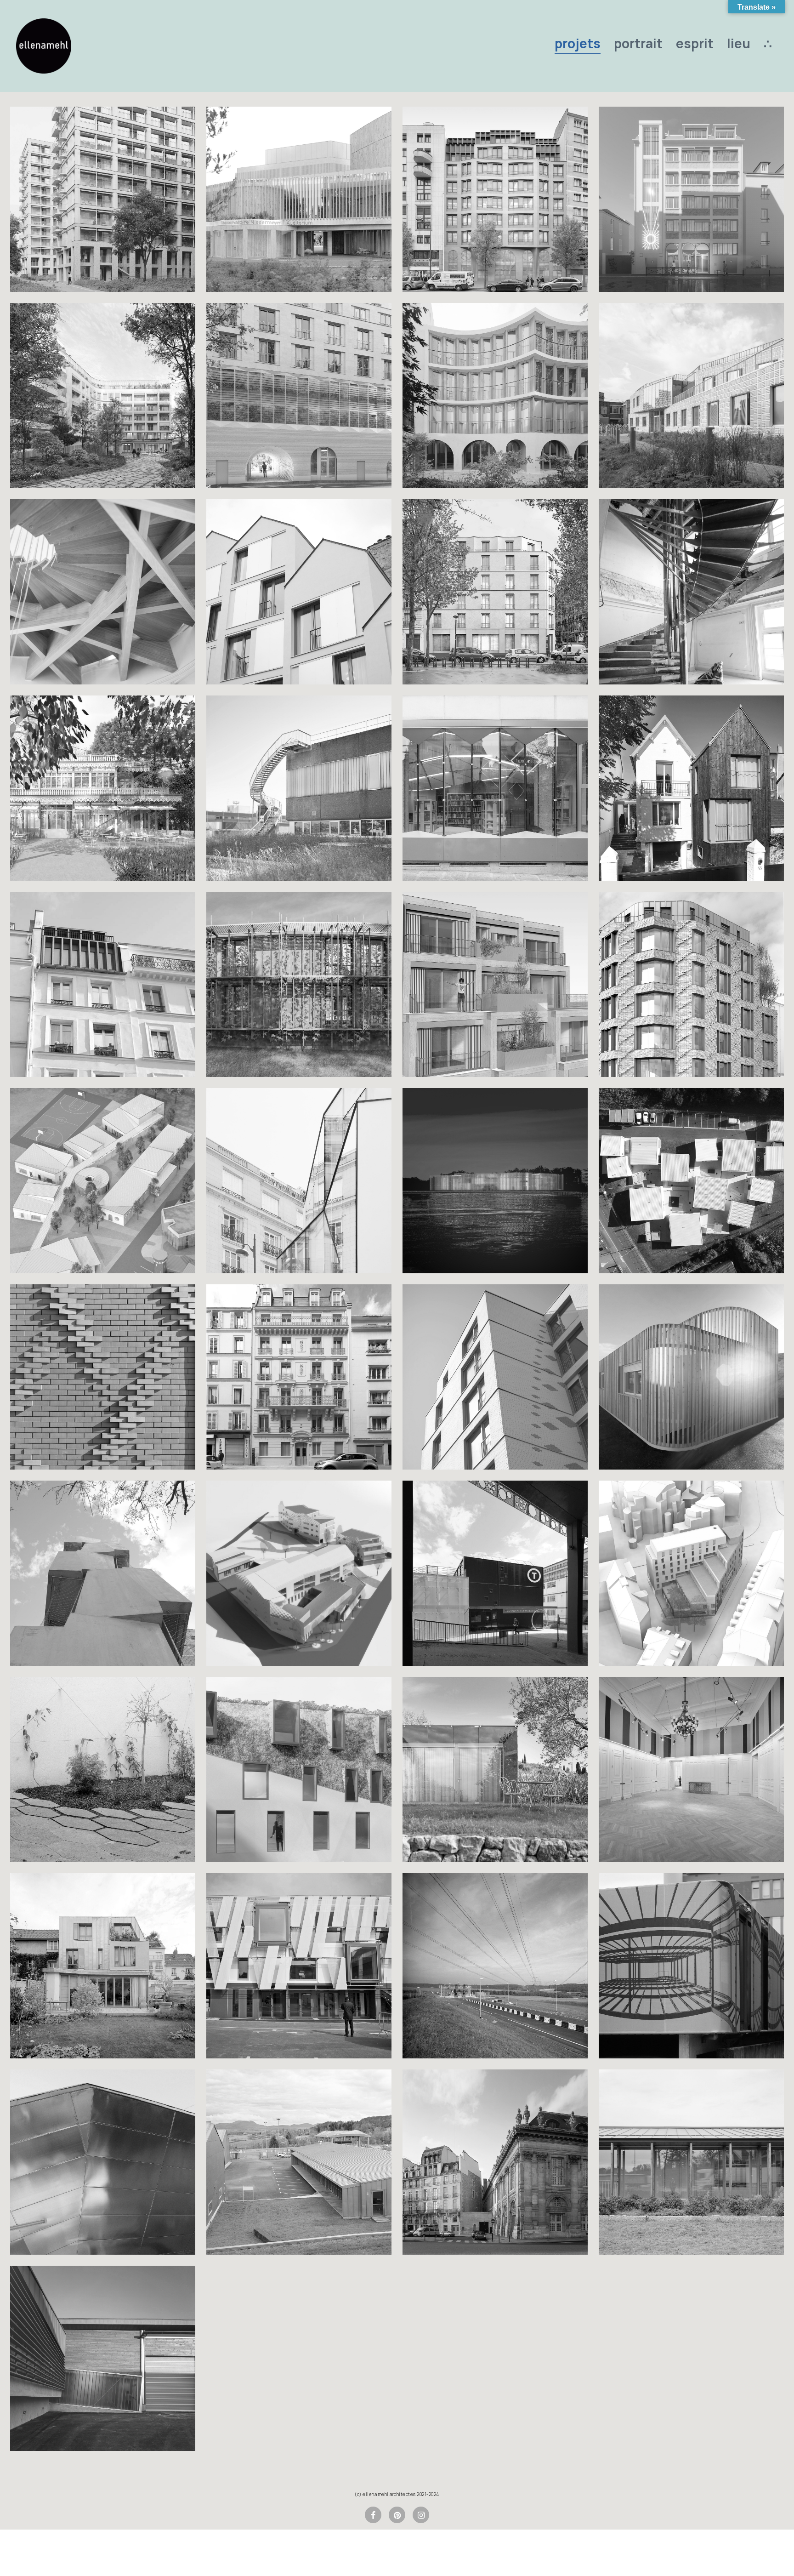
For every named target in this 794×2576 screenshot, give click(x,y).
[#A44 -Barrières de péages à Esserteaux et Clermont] (495, 1966)
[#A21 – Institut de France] (495, 2162)
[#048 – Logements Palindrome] (691, 1573)
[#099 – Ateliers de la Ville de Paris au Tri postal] (299, 788)
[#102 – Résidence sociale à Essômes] (299, 984)
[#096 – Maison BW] (691, 788)
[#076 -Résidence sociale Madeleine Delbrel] (495, 1377)
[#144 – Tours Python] (103, 199)
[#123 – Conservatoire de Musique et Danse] (691, 199)
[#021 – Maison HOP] (103, 1966)
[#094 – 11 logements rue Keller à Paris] (103, 984)
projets (578, 43)
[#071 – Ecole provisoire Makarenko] (691, 1377)
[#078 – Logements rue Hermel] (299, 1377)
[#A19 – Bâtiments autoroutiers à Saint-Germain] (691, 2162)
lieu (739, 43)
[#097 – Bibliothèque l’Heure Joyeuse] (495, 788)
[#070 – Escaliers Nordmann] (103, 1573)
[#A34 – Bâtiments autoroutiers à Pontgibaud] (299, 2162)
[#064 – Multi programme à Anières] (299, 1573)
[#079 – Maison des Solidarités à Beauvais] (103, 1377)
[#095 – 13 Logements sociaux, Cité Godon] (495, 396)
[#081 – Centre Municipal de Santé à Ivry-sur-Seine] (691, 396)
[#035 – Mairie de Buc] (299, 1770)
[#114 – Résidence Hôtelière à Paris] (495, 592)
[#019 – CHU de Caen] (299, 1966)
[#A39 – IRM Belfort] (691, 1966)
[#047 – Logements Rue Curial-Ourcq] (103, 1770)
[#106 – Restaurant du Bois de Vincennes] (103, 788)
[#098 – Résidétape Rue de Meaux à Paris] (299, 592)
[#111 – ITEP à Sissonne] (103, 1181)
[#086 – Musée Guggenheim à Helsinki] (495, 1181)
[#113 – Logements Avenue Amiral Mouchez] (495, 984)
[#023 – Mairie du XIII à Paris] (691, 1770)
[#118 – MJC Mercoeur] (299, 396)
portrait (638, 43)
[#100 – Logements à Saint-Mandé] (691, 984)
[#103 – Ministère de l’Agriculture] (103, 592)
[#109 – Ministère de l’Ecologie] (691, 592)
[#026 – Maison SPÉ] (495, 1770)
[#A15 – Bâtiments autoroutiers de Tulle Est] (103, 2358)
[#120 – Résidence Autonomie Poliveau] (103, 396)
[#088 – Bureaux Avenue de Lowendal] (299, 1181)
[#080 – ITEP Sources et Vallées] (691, 1181)
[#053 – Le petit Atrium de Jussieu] (495, 1573)
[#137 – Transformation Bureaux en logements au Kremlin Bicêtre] (495, 199)
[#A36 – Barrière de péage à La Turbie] (103, 2162)
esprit (695, 43)
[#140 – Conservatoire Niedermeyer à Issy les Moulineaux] (299, 199)
